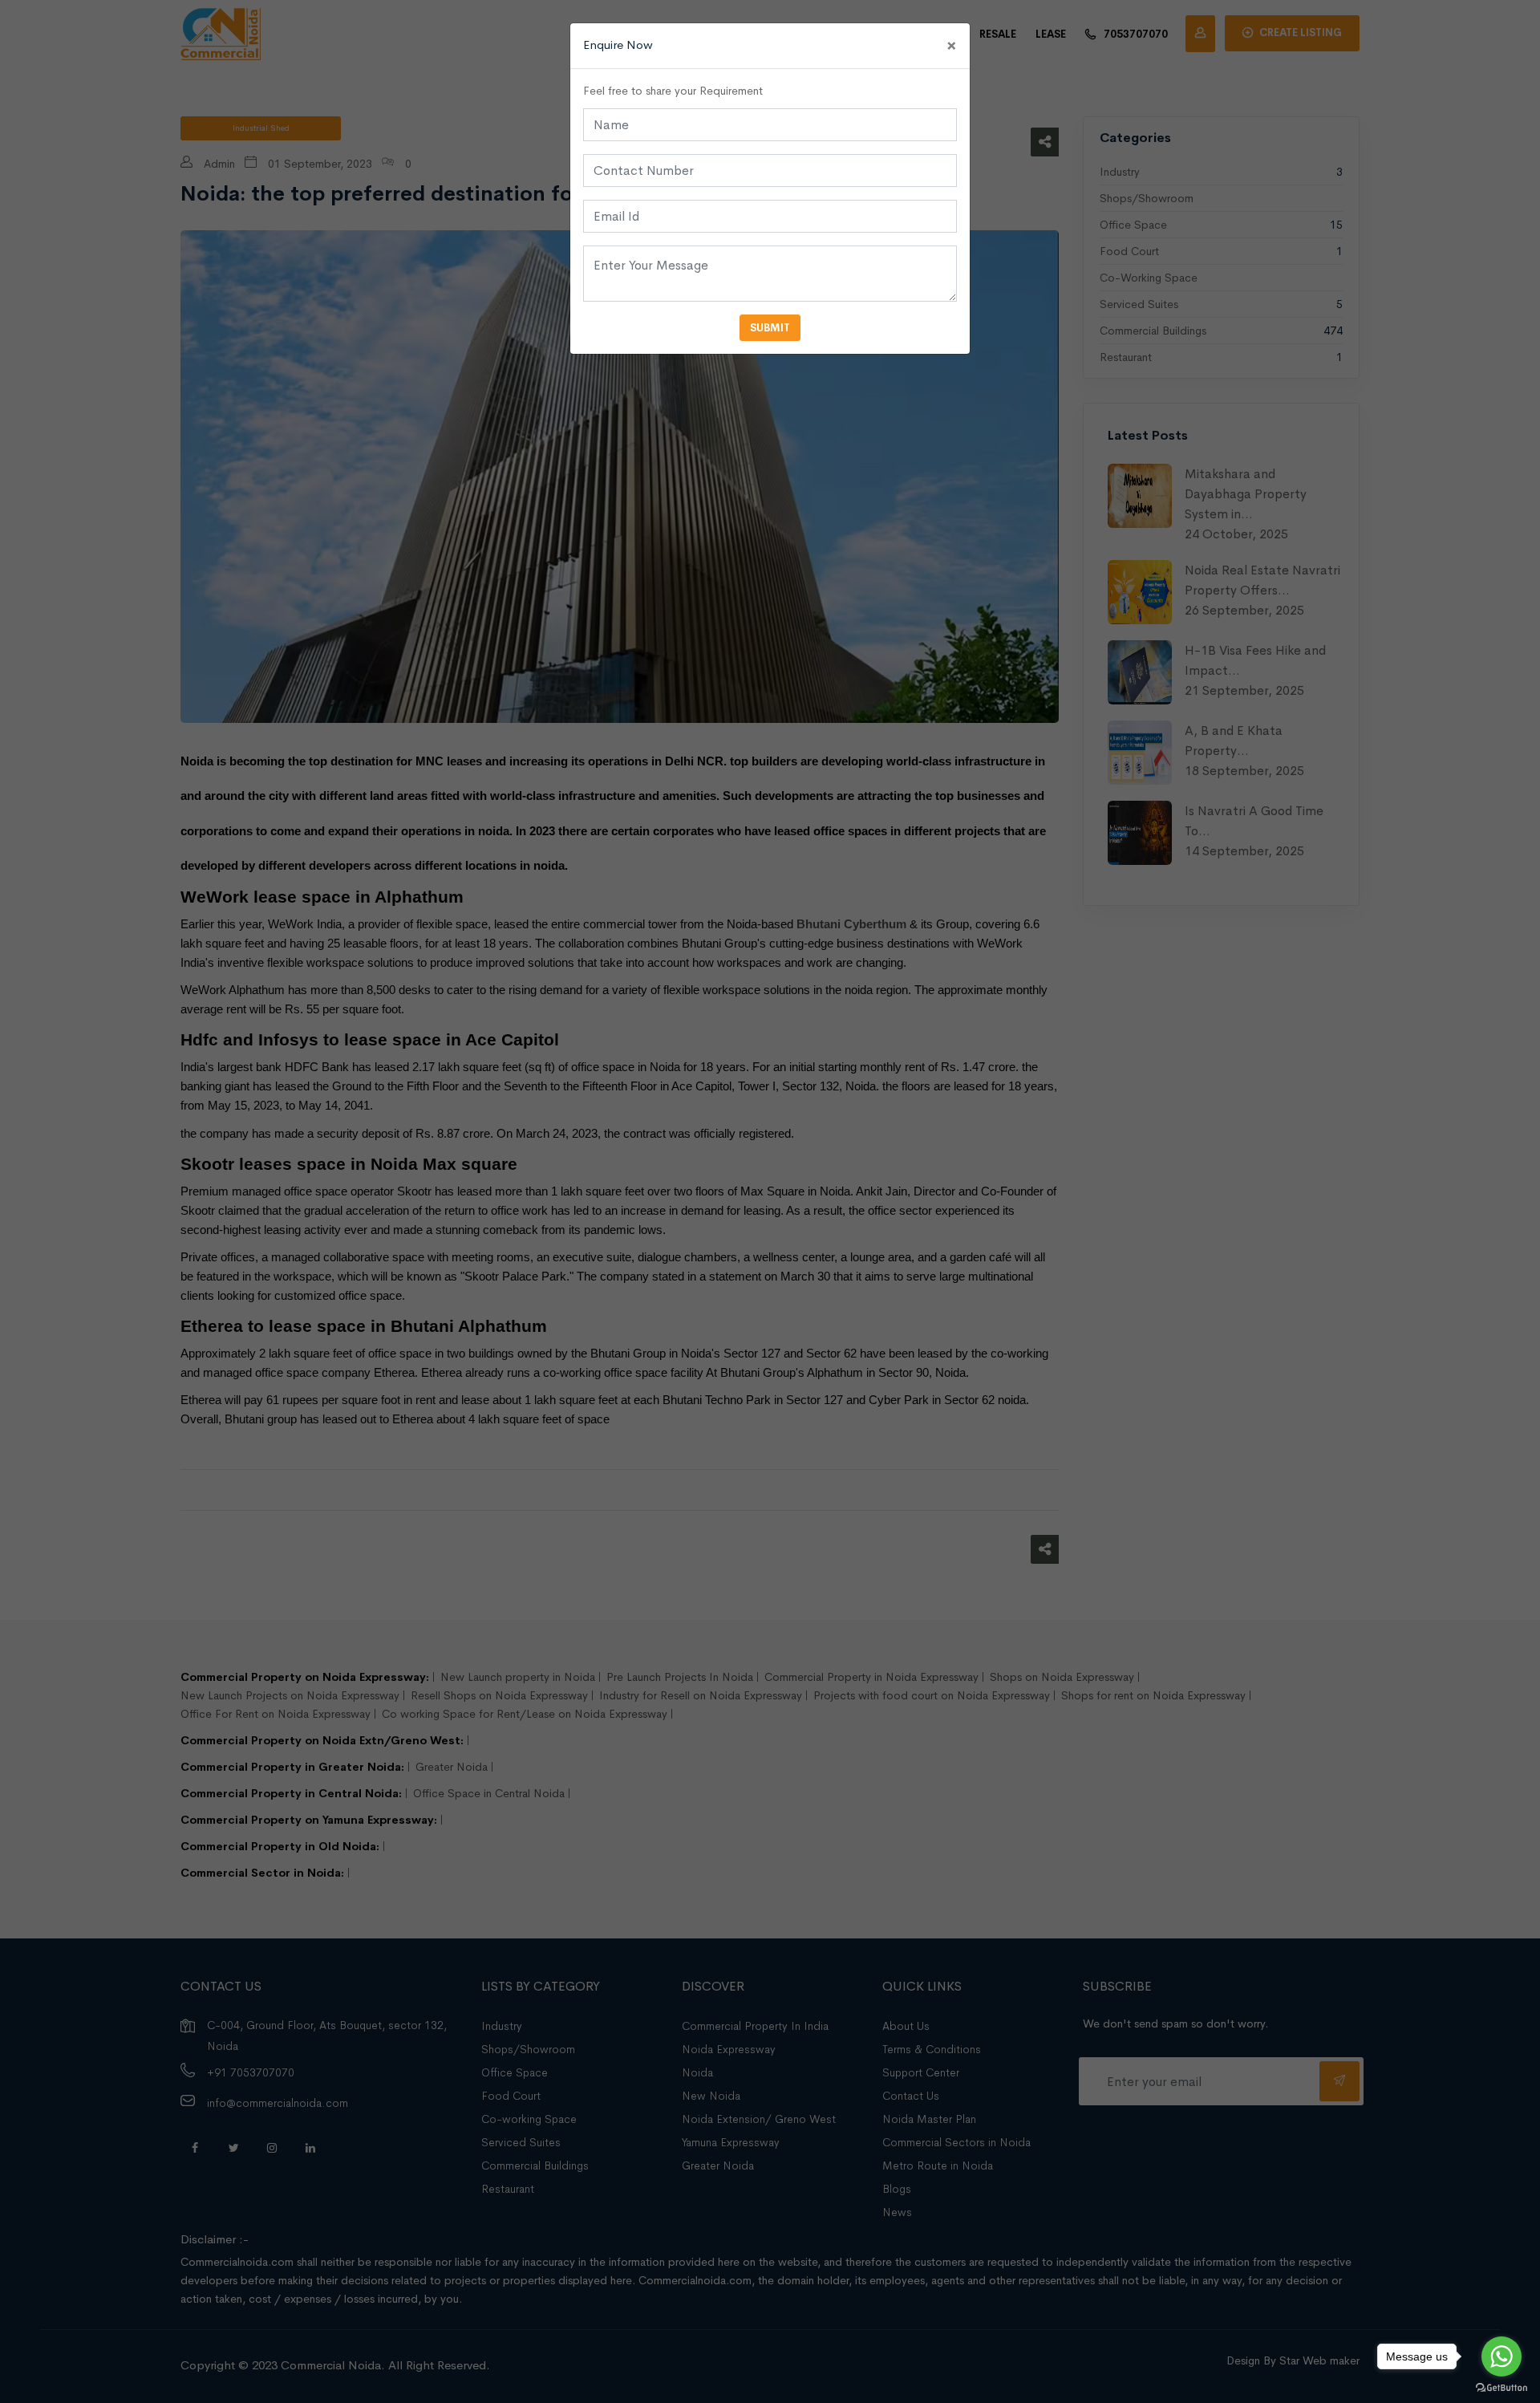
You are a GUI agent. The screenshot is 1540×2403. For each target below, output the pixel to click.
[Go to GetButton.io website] (1501, 2387)
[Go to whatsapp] (1501, 2356)
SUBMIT (770, 328)
